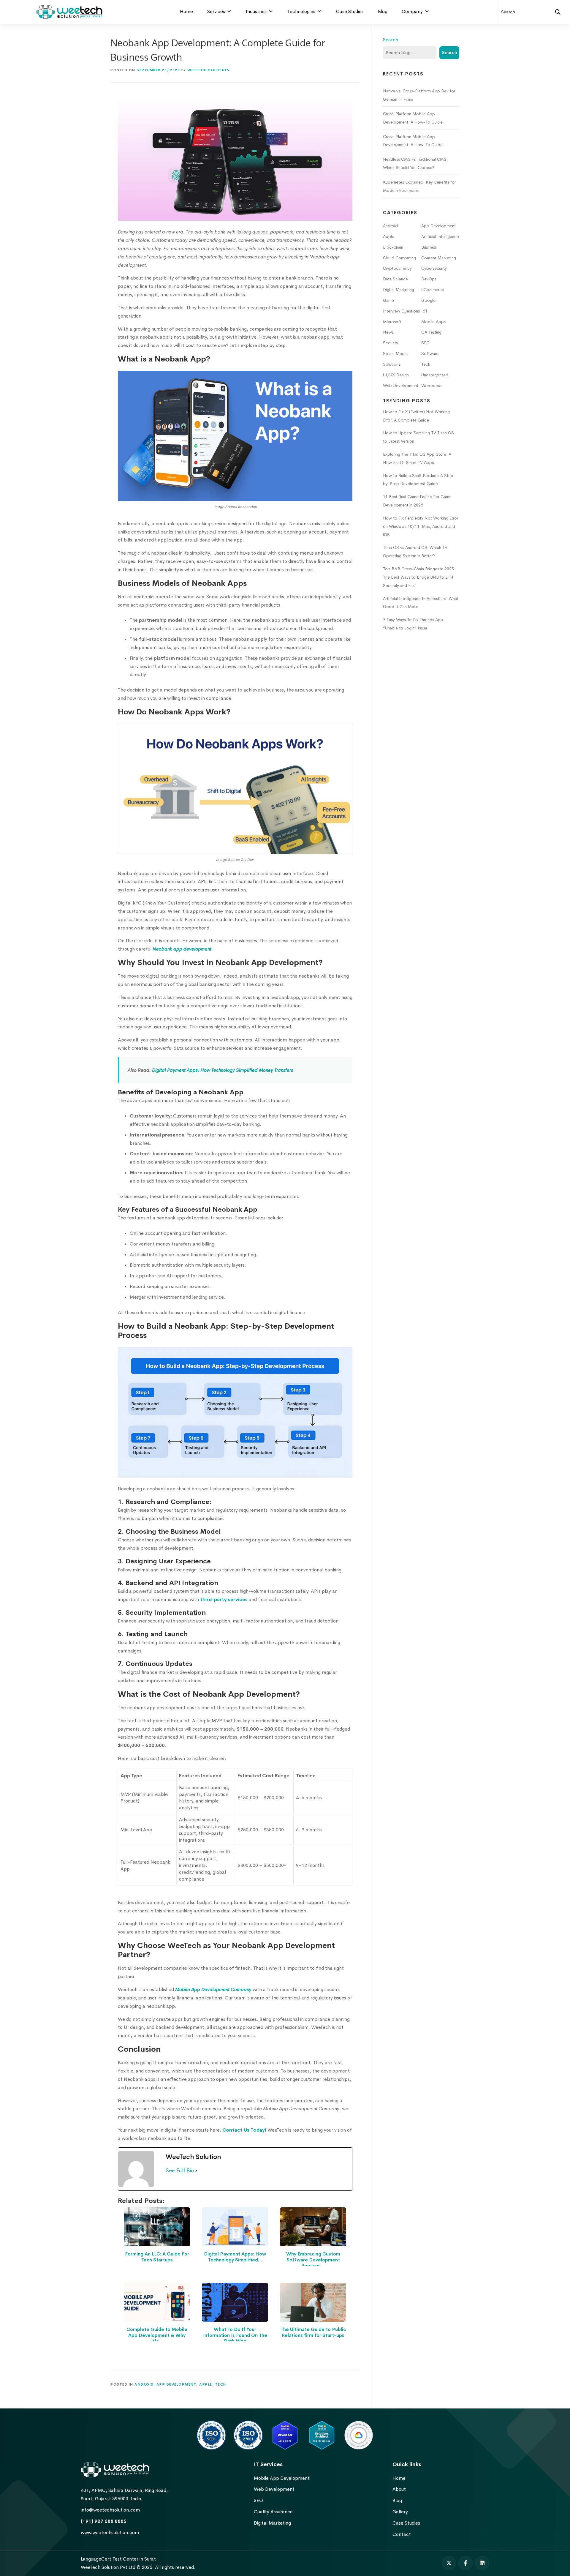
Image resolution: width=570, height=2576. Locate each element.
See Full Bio (180, 2171)
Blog (383, 11)
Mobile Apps (433, 322)
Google (428, 300)
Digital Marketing (399, 290)
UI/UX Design (396, 375)
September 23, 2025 (158, 70)
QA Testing (431, 332)
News (388, 332)
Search (391, 40)
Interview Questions (401, 311)
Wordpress (431, 386)
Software (430, 353)
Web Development (401, 386)
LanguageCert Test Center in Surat (118, 2559)
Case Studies (350, 11)
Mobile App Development (282, 2478)
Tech (221, 2384)
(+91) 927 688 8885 (104, 2521)
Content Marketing (439, 258)
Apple (206, 2384)
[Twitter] (449, 2563)
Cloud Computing (399, 258)
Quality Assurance (273, 2512)
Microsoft (392, 322)
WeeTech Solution (209, 70)
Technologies (301, 11)
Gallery (400, 2512)
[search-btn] (558, 12)
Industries (256, 11)
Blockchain (393, 247)
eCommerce (433, 290)
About (399, 2489)
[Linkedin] (482, 2563)
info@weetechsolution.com (110, 2510)
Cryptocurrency (397, 268)
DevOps (429, 279)
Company (412, 11)
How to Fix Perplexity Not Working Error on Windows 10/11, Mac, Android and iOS (421, 526)
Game (388, 300)
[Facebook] (465, 2563)
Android (144, 2384)
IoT (424, 311)
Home (186, 11)
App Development (176, 2384)
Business (429, 247)
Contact (402, 2534)
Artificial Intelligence (440, 236)
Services (216, 11)
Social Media (395, 353)
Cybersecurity (434, 268)
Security (391, 343)
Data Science (395, 279)
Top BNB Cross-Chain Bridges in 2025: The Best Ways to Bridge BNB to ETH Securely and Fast (419, 577)
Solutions (392, 364)
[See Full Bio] (196, 2171)
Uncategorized (435, 375)
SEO (425, 343)
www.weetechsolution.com (110, 2532)
